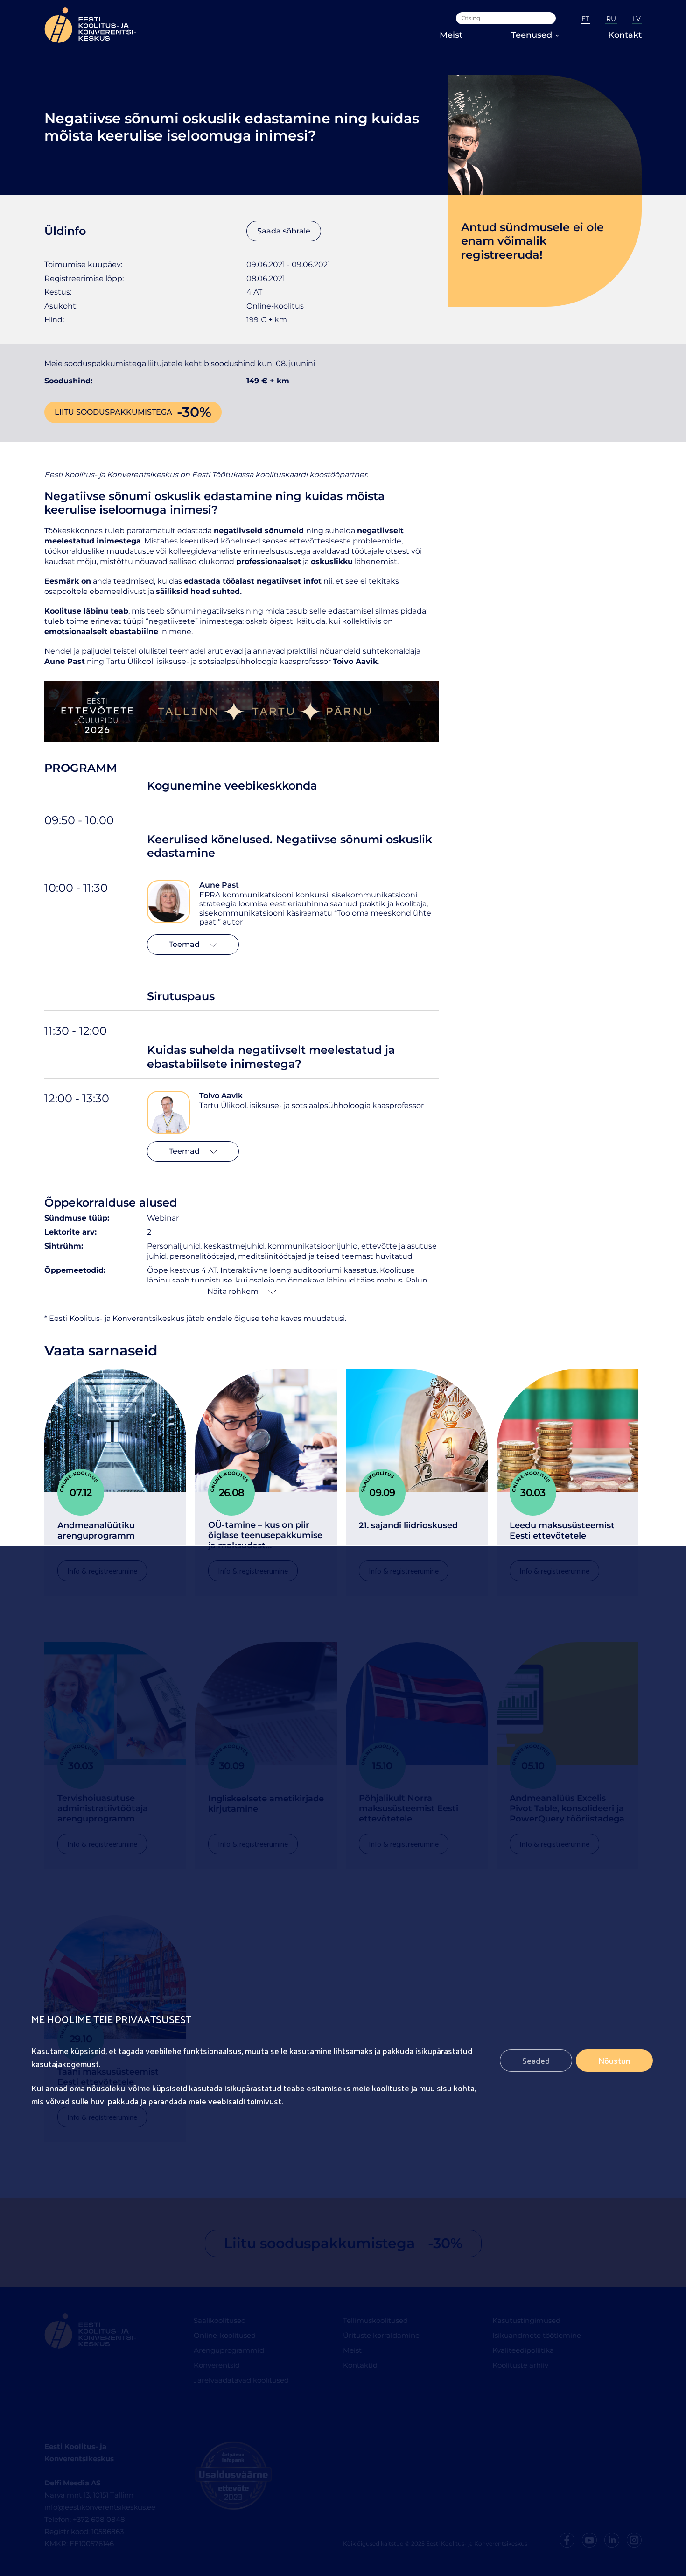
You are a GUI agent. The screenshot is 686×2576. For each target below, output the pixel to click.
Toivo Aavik (221, 1096)
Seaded (536, 2061)
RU (611, 19)
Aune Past (219, 885)
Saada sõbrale (284, 231)
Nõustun (614, 2061)
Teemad (184, 944)
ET (585, 19)
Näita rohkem (233, 1291)
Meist (451, 35)
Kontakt (625, 35)
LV (637, 19)
